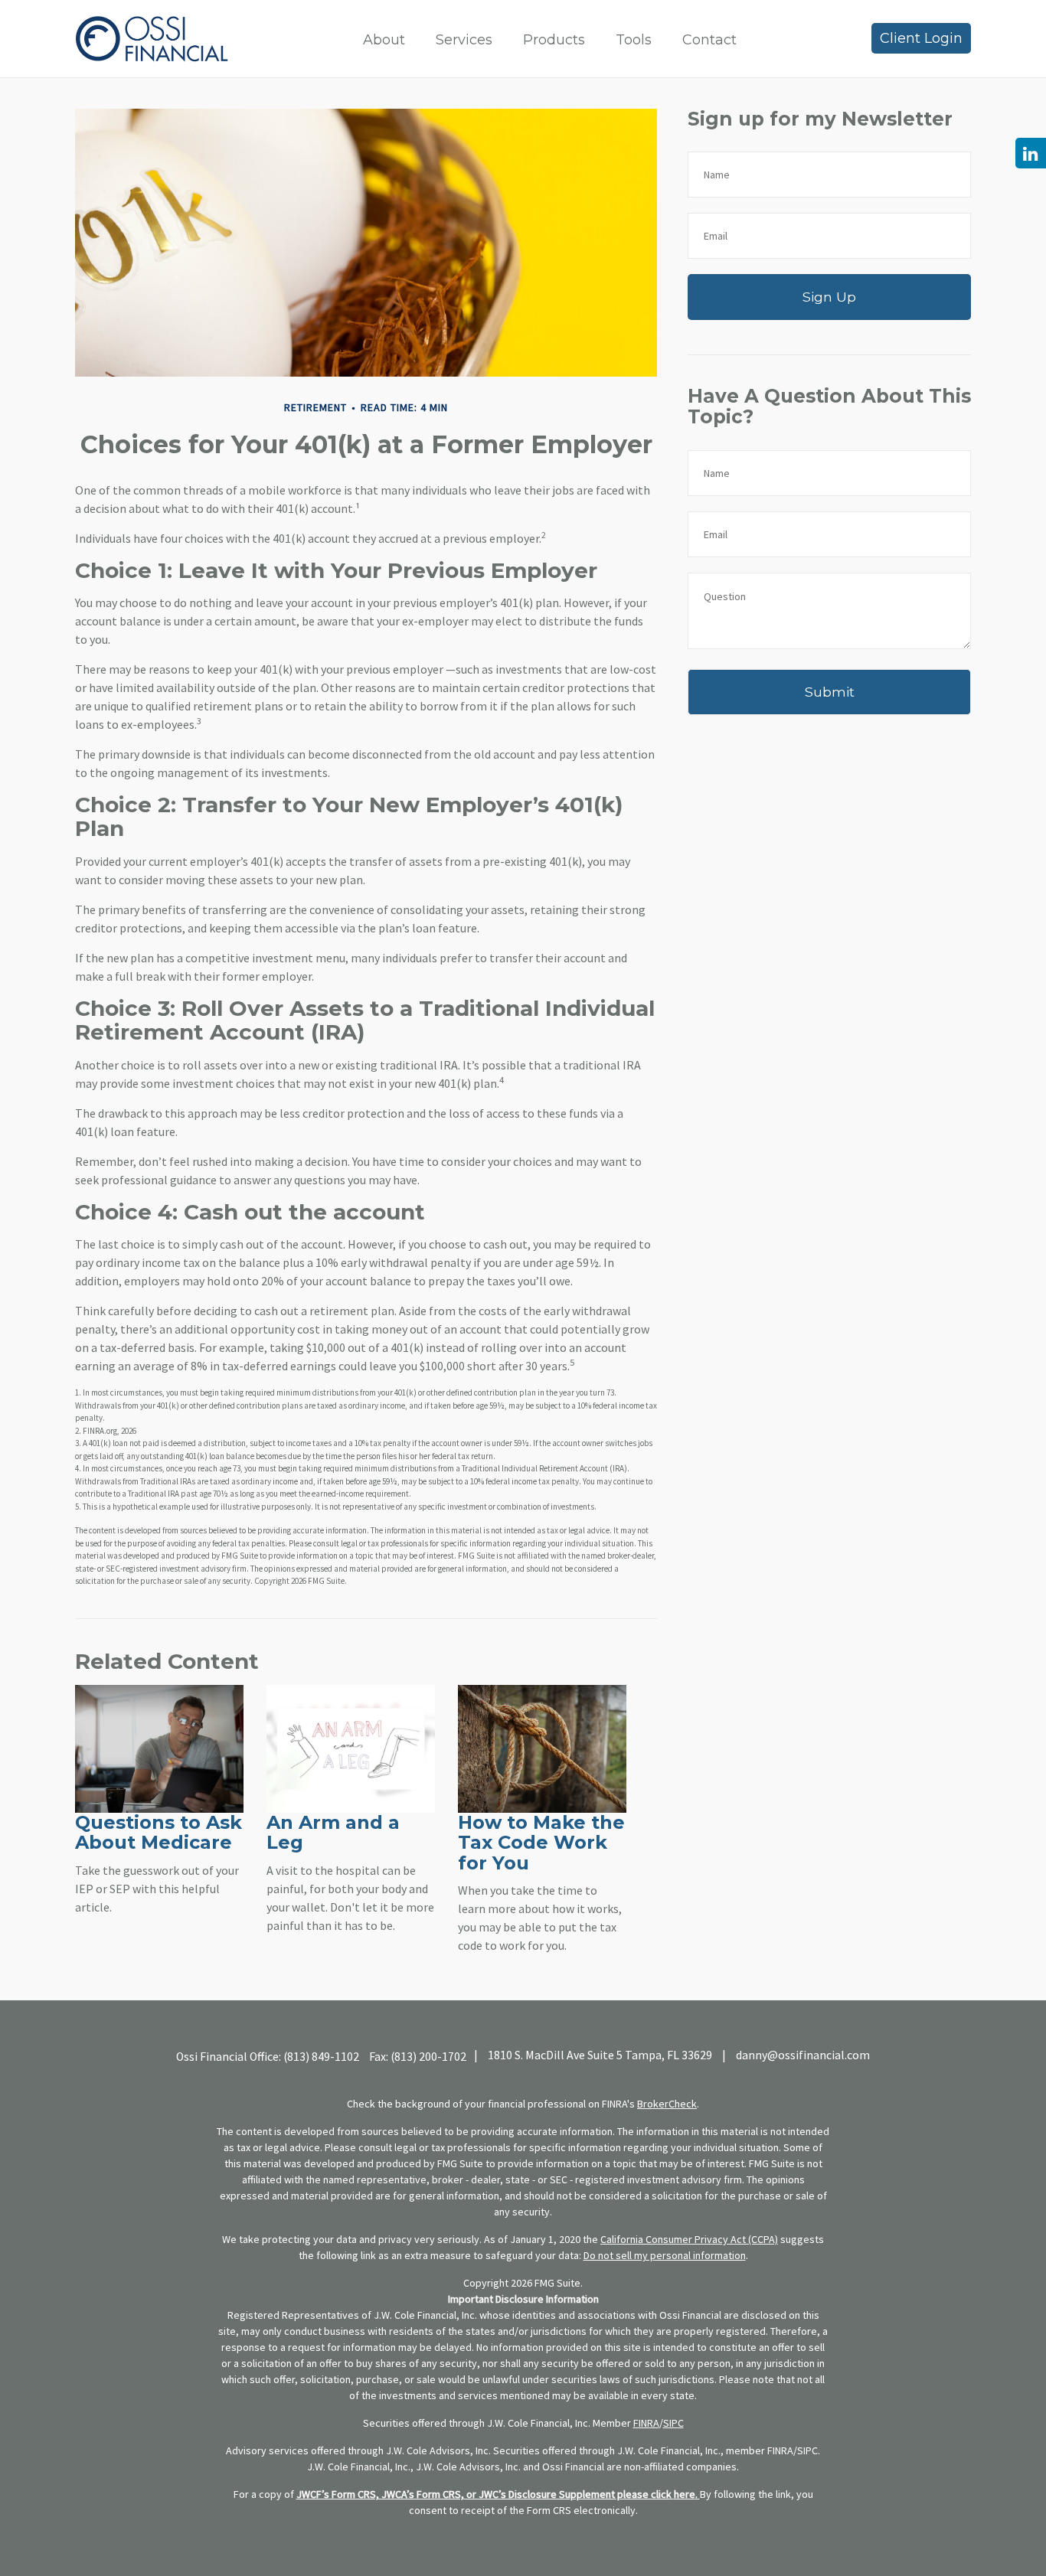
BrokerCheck (667, 2104)
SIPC (673, 2423)
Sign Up (829, 297)
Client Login (921, 38)
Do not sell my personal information (665, 2255)
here (685, 2494)
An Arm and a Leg (333, 1832)
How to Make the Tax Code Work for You (541, 1843)
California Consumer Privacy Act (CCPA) (689, 2239)
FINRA (646, 2423)
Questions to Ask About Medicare (159, 1832)
